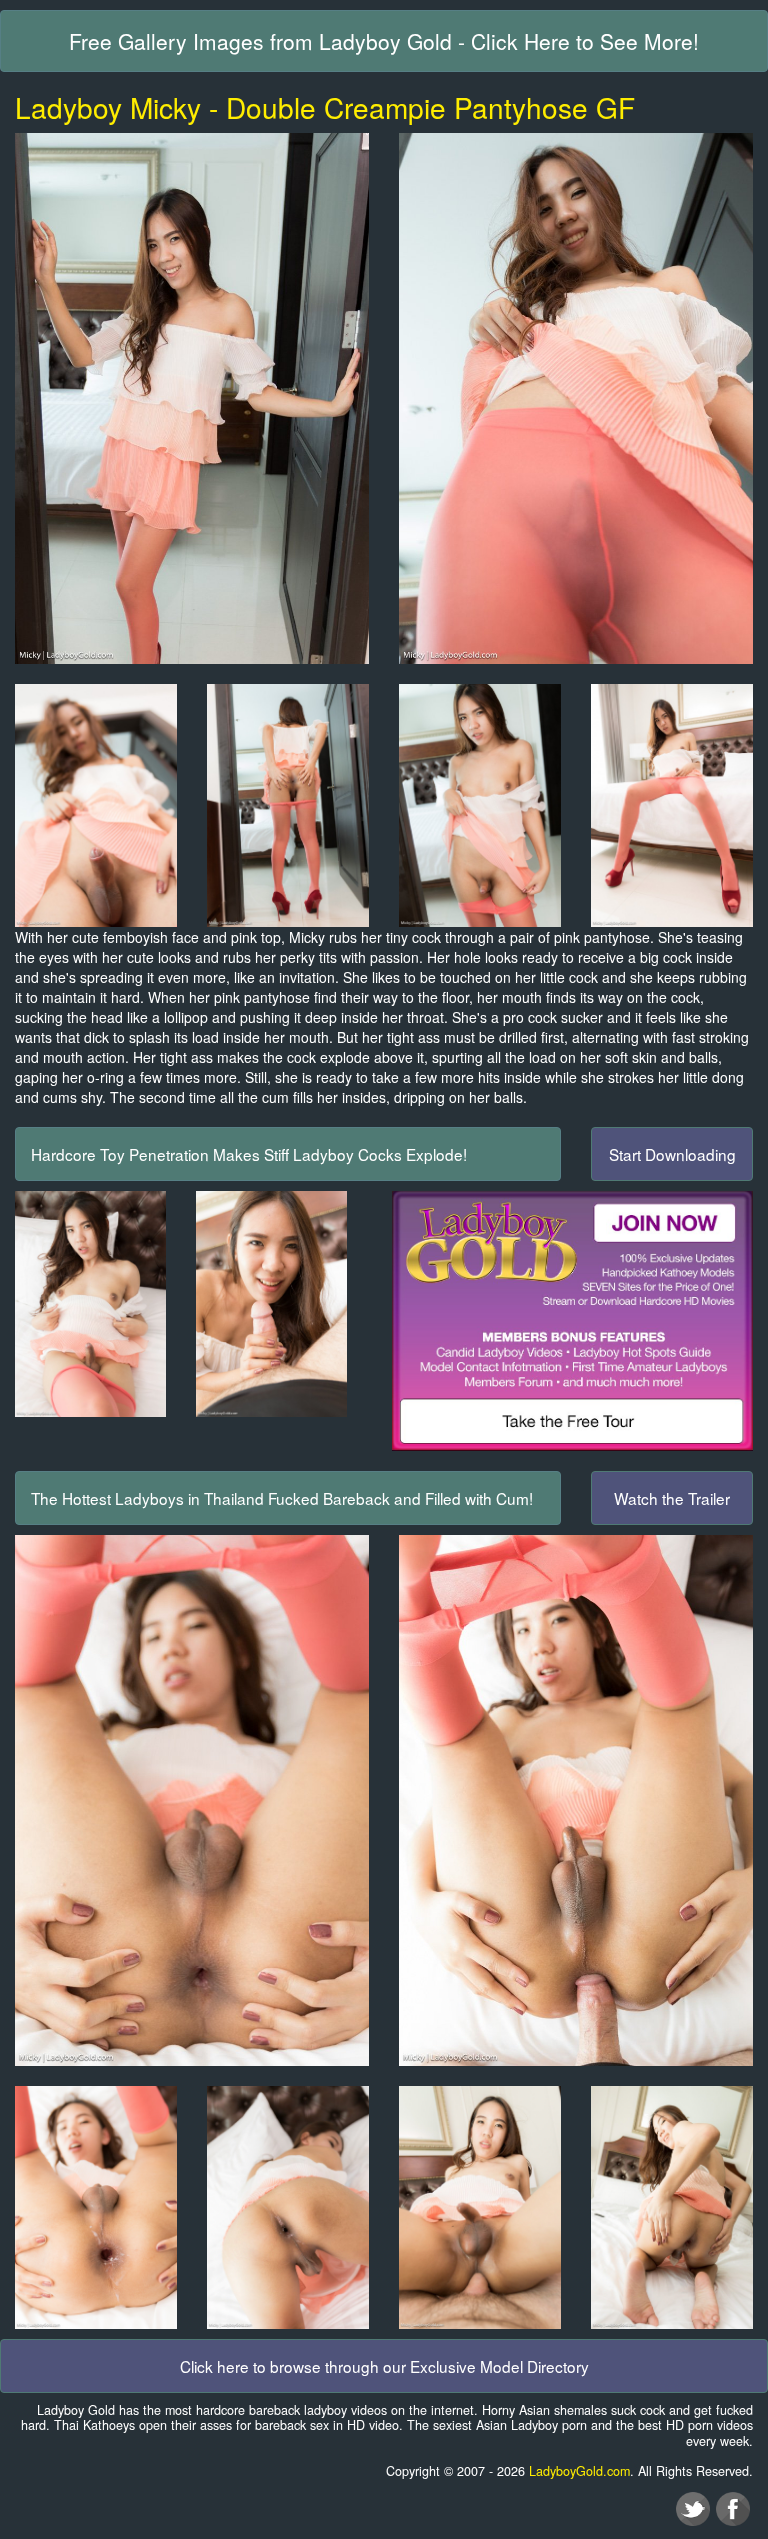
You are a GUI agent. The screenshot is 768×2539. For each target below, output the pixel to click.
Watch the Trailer (672, 1498)
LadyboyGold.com (579, 2471)
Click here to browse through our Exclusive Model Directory (384, 2366)
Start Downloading (672, 1154)
